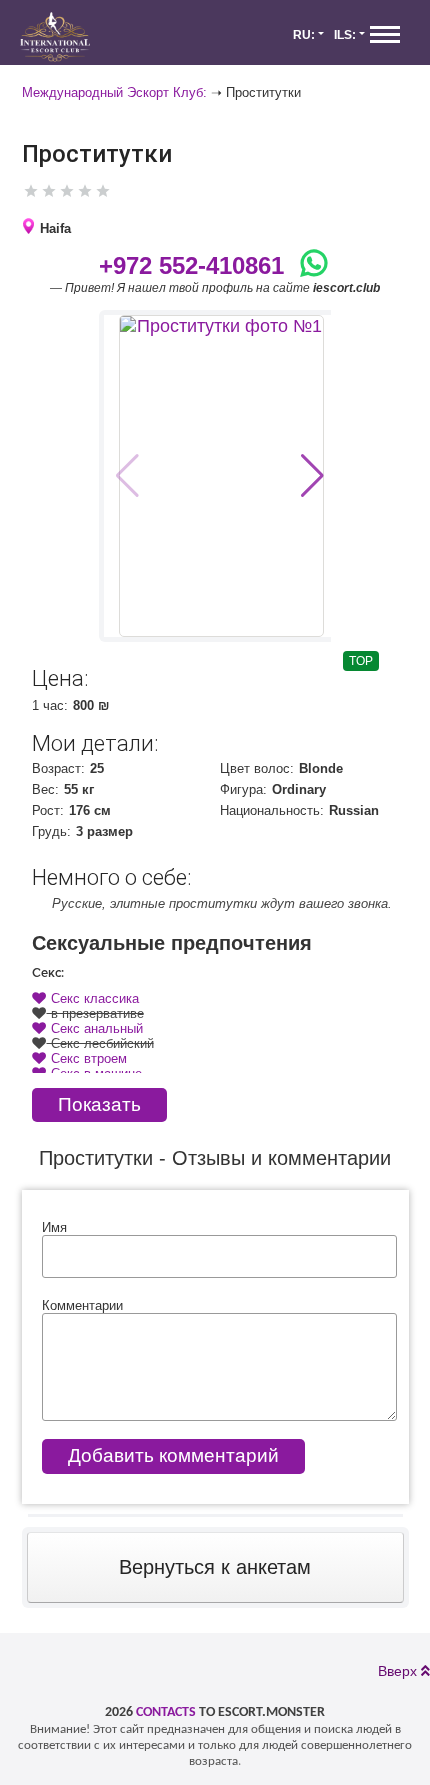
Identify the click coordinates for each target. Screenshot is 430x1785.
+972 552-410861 (191, 265)
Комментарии (82, 1305)
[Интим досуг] (55, 38)
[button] (312, 476)
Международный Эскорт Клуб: (114, 92)
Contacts (166, 1712)
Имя (54, 1227)
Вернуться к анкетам (215, 1567)
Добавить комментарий (173, 1455)
